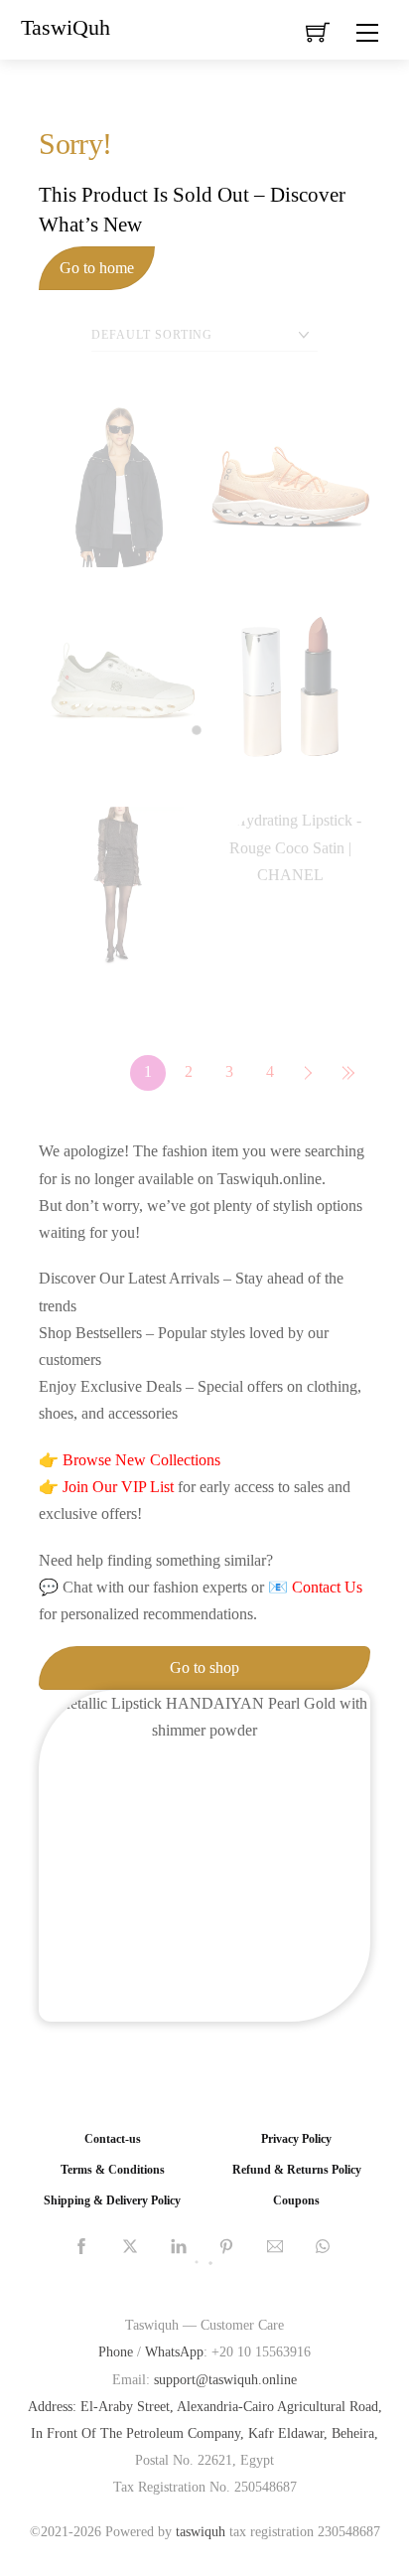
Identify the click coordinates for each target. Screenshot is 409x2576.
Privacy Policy (296, 2139)
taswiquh (201, 2531)
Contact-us (113, 2139)
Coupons (296, 2201)
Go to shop (204, 1667)
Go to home (97, 268)
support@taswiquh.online (225, 2379)
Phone (116, 2351)
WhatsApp (174, 2351)
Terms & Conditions (113, 2170)
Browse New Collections (141, 1460)
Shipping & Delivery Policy (112, 2201)
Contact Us (327, 1587)
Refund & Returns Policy (297, 2170)
